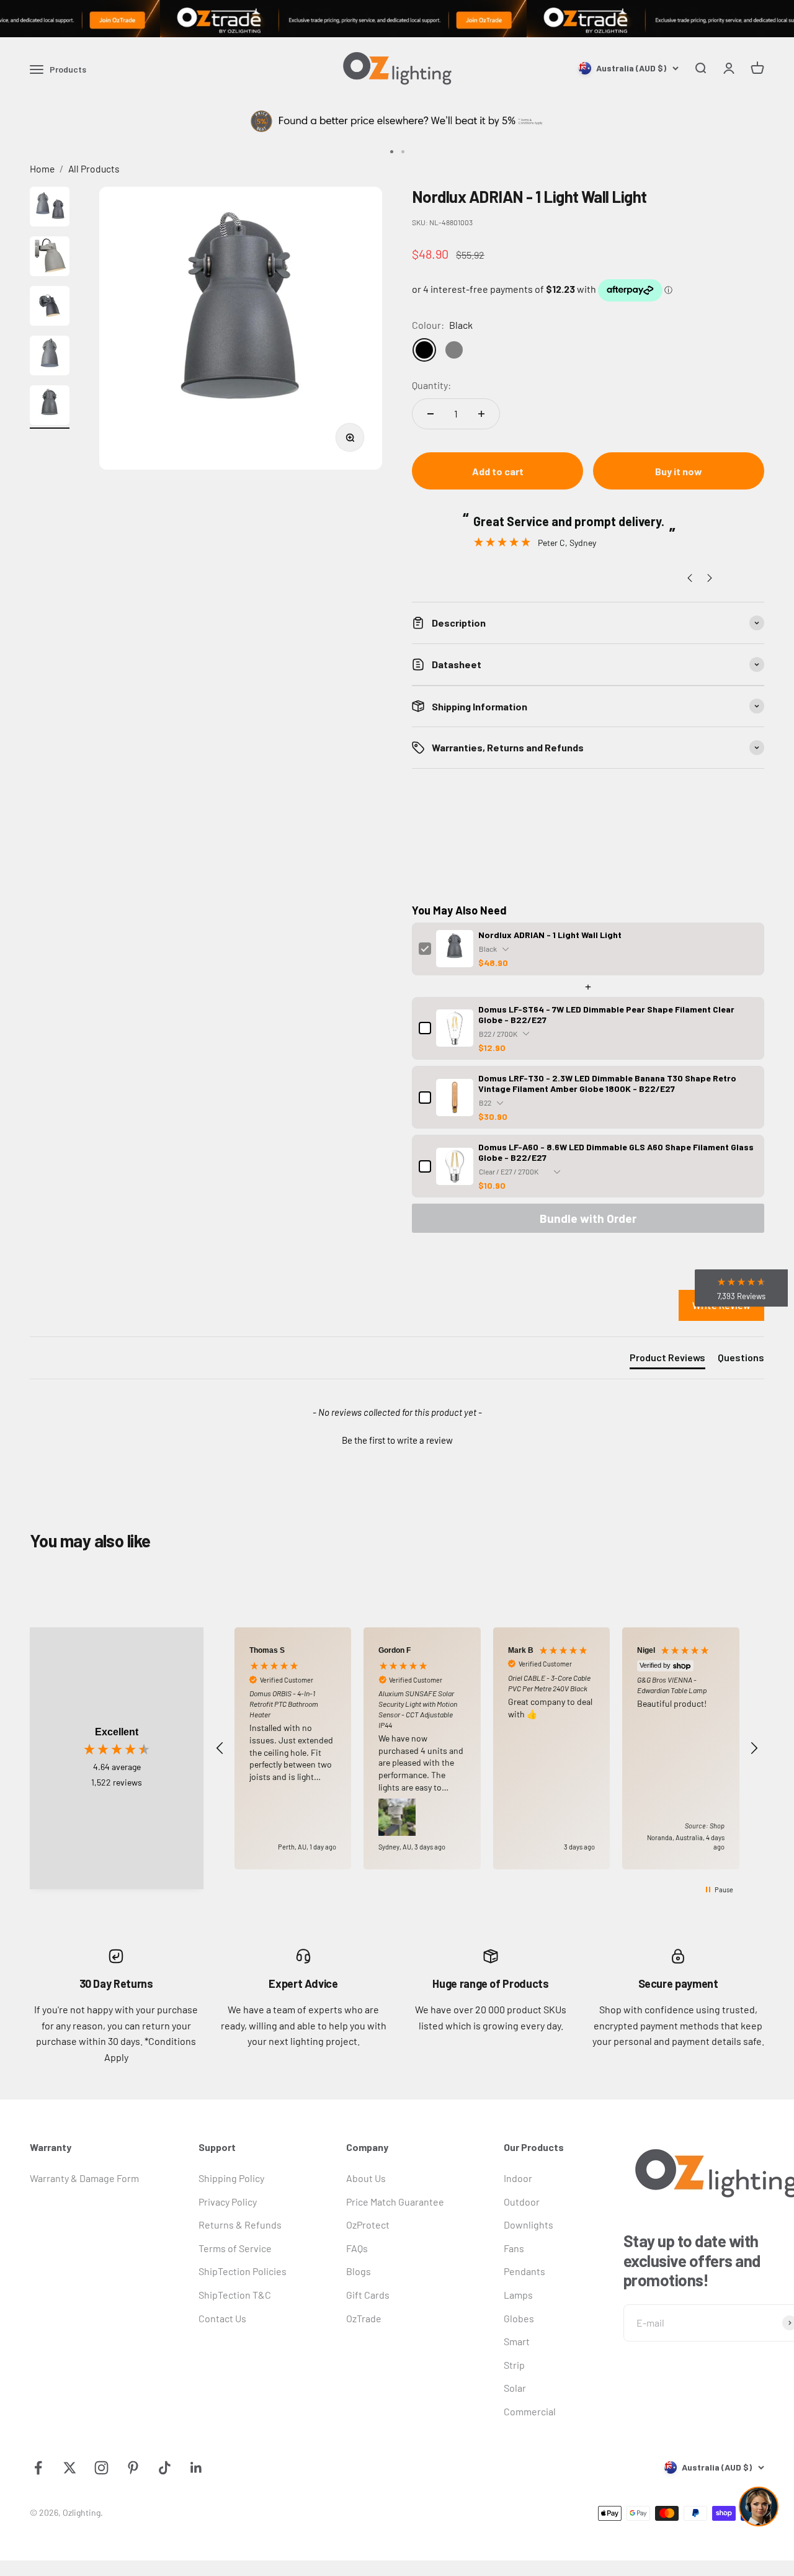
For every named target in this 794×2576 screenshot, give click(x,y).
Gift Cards (368, 2295)
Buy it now (679, 471)
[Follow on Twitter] (70, 2468)
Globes (519, 2318)
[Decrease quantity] (430, 414)
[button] (397, 1439)
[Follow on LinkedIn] (196, 2468)
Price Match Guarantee (395, 2202)
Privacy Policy (228, 2202)
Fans (514, 2248)
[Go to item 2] (50, 258)
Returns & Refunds (240, 2225)
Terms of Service (235, 2248)
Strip (514, 2365)
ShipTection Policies (243, 2271)
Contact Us (222, 2318)
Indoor (518, 2178)
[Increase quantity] (481, 414)
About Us (366, 2178)
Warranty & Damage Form (84, 2178)
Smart (517, 2341)
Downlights (529, 2225)
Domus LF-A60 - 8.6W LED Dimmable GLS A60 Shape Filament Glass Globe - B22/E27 (616, 1152)
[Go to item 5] (50, 407)
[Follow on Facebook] (38, 2468)
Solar (515, 2388)
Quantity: (431, 385)
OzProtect (368, 2225)
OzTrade (364, 2318)
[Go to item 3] (50, 308)
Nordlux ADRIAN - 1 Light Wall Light (550, 935)
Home (42, 168)
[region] (487, 1748)
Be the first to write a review (397, 1440)
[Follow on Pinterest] (133, 2468)
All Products (94, 168)
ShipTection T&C (235, 2295)
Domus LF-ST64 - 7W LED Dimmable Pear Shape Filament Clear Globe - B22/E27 (606, 1014)
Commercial (530, 2411)
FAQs (357, 2248)
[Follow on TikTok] (165, 2468)
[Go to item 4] (50, 357)
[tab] (667, 1360)
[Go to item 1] (50, 208)
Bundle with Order (588, 1218)
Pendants (524, 2271)
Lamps (518, 2295)
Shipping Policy (231, 2178)
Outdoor (522, 2202)
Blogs (359, 2271)
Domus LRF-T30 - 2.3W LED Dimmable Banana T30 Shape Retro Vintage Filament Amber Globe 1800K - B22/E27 (607, 1083)
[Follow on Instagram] (101, 2468)
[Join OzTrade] (397, 19)
